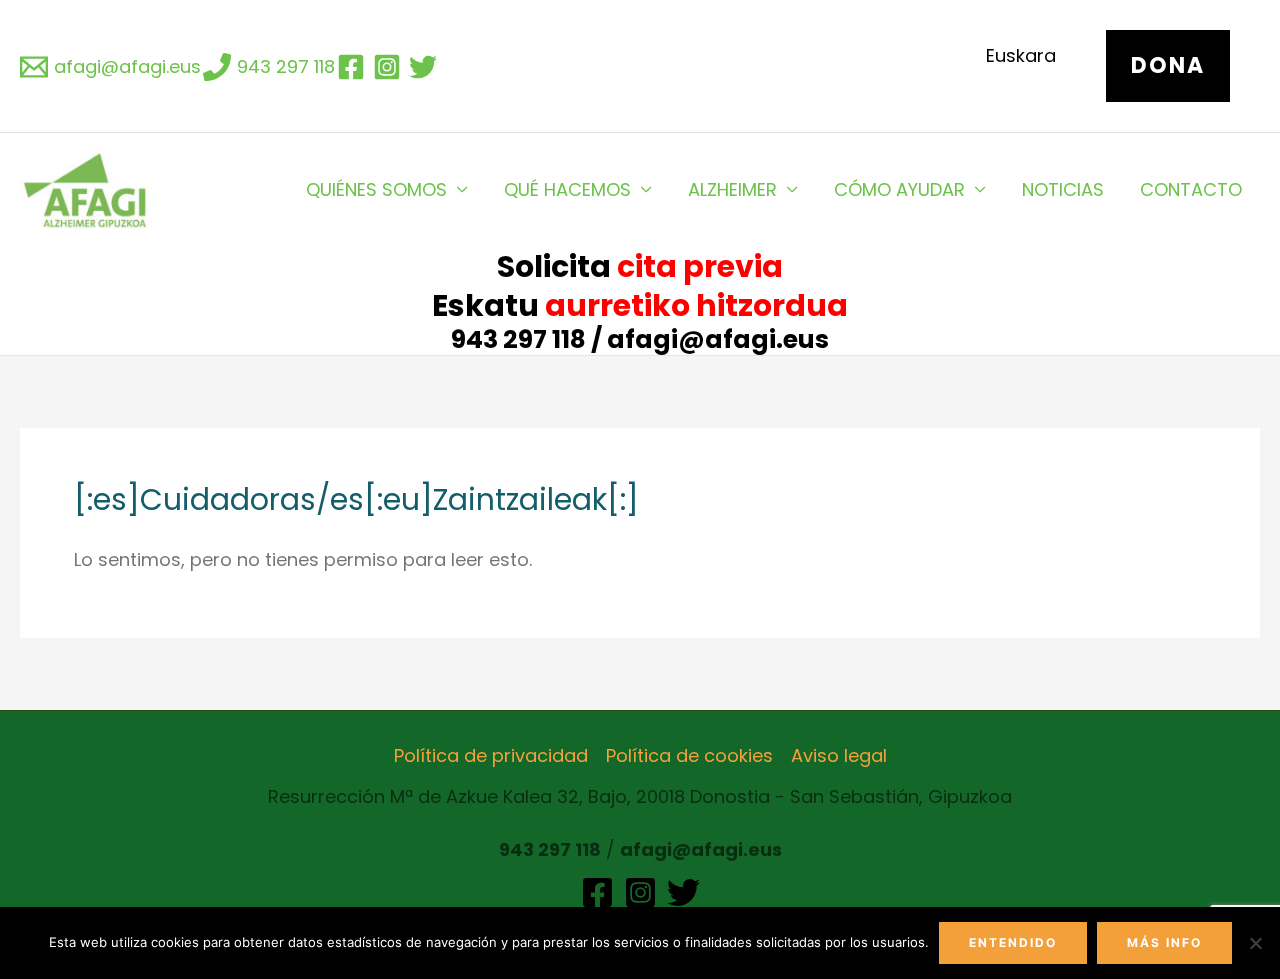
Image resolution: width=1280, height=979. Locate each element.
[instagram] (390, 67)
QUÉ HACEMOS (567, 189)
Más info (1164, 942)
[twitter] (426, 67)
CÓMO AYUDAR (899, 189)
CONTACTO (1191, 189)
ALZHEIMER (732, 189)
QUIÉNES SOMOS (376, 189)
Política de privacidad (491, 755)
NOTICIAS (1063, 189)
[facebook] (354, 67)
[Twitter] (683, 892)
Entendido (1013, 942)
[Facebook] (597, 892)
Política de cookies (689, 755)
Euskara (1021, 55)
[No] (1255, 943)
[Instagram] (640, 892)
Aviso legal (839, 755)
